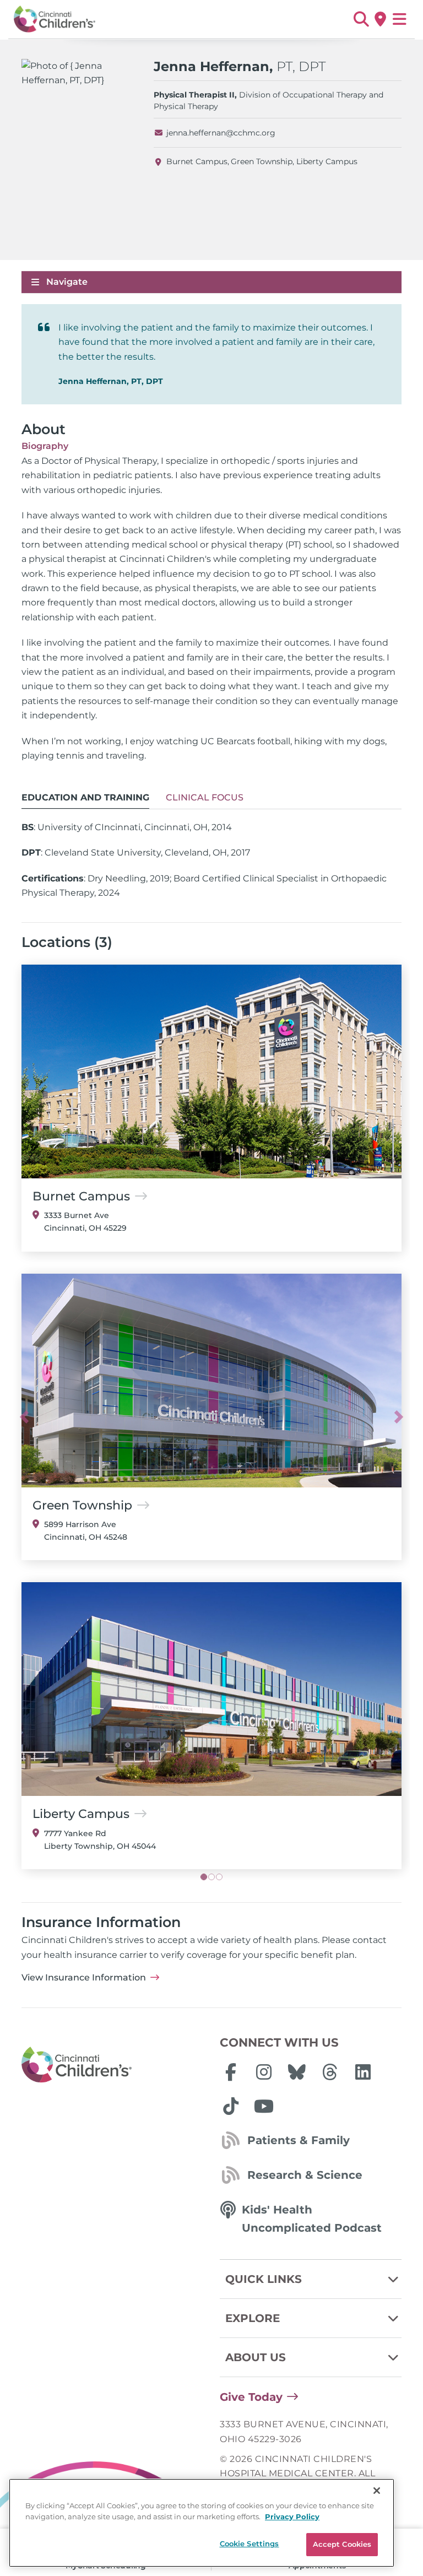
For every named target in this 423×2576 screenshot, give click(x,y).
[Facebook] (231, 2072)
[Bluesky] (297, 2072)
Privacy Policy (292, 2517)
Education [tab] (85, 797)
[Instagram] (264, 2072)
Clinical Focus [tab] (205, 797)
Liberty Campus (327, 161)
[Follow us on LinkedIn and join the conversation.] (363, 2072)
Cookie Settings (250, 2543)
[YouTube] (264, 2106)
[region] (202, 2523)
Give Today (251, 2397)
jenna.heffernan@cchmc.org (221, 133)
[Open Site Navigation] (400, 19)
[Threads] (330, 2072)
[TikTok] (231, 2106)
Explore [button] (253, 2318)
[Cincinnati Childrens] (112, 2065)
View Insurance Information (84, 1977)
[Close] (377, 2491)
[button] (361, 19)
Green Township (262, 161)
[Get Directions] (380, 19)
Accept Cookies (342, 2544)
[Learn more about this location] (211, 1071)
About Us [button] (256, 2357)
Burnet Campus (197, 161)
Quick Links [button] (264, 2279)
